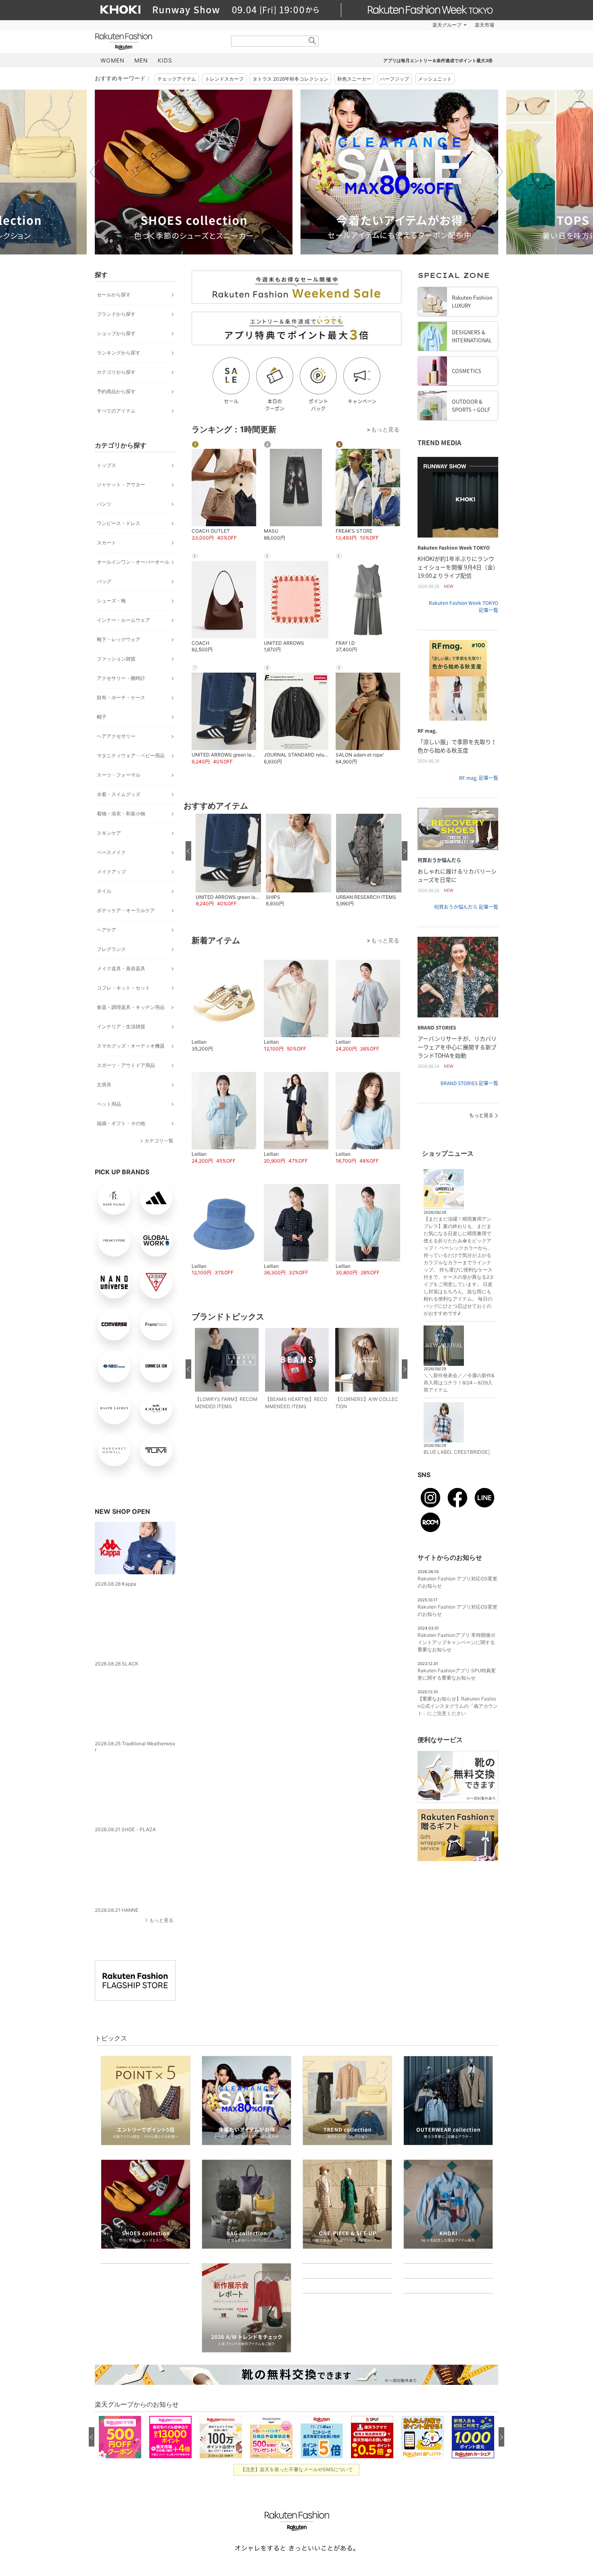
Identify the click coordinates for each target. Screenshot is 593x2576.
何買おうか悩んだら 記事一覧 (466, 907)
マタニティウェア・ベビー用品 (131, 756)
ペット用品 (109, 1104)
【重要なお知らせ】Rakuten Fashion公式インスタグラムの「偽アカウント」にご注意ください (458, 1706)
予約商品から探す (116, 391)
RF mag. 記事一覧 (479, 778)
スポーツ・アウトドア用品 (126, 1065)
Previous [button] (95, 172)
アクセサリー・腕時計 (121, 678)
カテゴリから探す (116, 372)
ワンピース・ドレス (119, 523)
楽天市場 (484, 25)
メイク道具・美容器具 (121, 968)
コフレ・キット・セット (123, 988)
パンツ (104, 504)
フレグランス (111, 949)
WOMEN (113, 60)
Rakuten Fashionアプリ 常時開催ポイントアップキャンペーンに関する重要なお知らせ (456, 1642)
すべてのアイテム (116, 411)
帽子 (102, 717)
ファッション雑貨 (116, 659)
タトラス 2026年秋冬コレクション (290, 79)
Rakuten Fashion (157, 41)
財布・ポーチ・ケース (121, 697)
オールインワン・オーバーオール (133, 562)
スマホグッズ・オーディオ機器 (131, 1046)
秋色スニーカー (354, 79)
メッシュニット (435, 79)
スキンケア (109, 833)
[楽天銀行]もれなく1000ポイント (388, 25)
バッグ (104, 581)
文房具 (104, 1085)
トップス (106, 465)
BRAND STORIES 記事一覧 (469, 1083)
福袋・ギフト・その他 (121, 1123)
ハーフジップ (395, 79)
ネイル (104, 891)
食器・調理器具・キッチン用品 (131, 1007)
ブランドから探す (116, 314)
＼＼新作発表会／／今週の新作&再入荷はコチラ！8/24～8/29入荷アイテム (459, 1383)
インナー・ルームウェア (123, 620)
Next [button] (498, 172)
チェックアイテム (177, 79)
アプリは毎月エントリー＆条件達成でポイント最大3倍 (438, 60)
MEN (141, 60)
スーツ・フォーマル (119, 775)
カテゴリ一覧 (159, 1141)
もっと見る (161, 1898)
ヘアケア (106, 930)
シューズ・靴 (111, 601)
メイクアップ (111, 872)
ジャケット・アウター (121, 485)
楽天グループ (447, 25)
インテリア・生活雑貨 (121, 1026)
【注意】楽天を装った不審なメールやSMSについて (297, 2551)
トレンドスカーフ (224, 79)
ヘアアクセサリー (116, 736)
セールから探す (114, 295)
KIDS (165, 60)
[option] (194, 172)
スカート (106, 543)
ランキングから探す (119, 353)
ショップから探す (116, 333)
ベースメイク (111, 852)
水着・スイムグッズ (119, 794)
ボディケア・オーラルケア (126, 910)
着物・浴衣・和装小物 (121, 814)
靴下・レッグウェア (119, 639)
